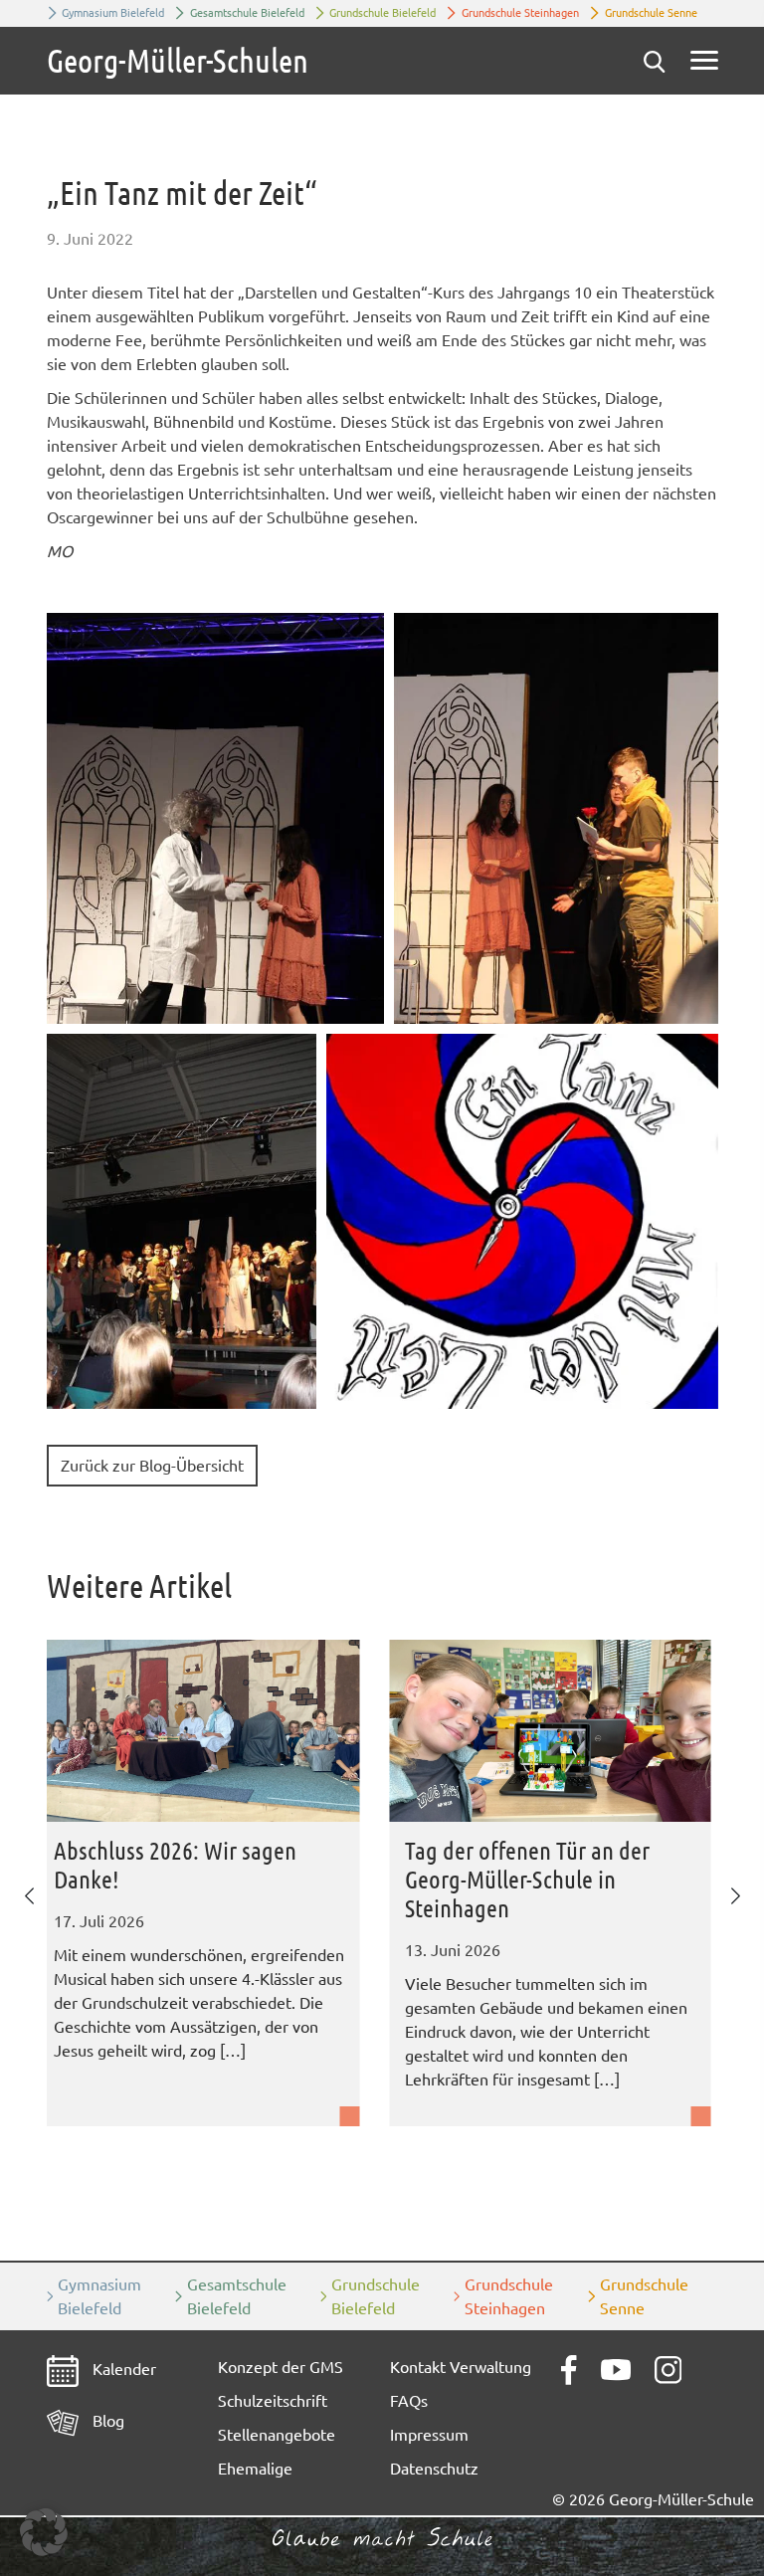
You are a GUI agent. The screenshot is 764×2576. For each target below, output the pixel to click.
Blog (106, 2421)
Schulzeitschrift (273, 2401)
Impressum (429, 2435)
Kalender (122, 2369)
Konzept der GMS (281, 2367)
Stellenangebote (277, 2435)
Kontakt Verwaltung (461, 2367)
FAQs (409, 2401)
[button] (215, 818)
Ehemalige (255, 2469)
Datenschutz (434, 2469)
